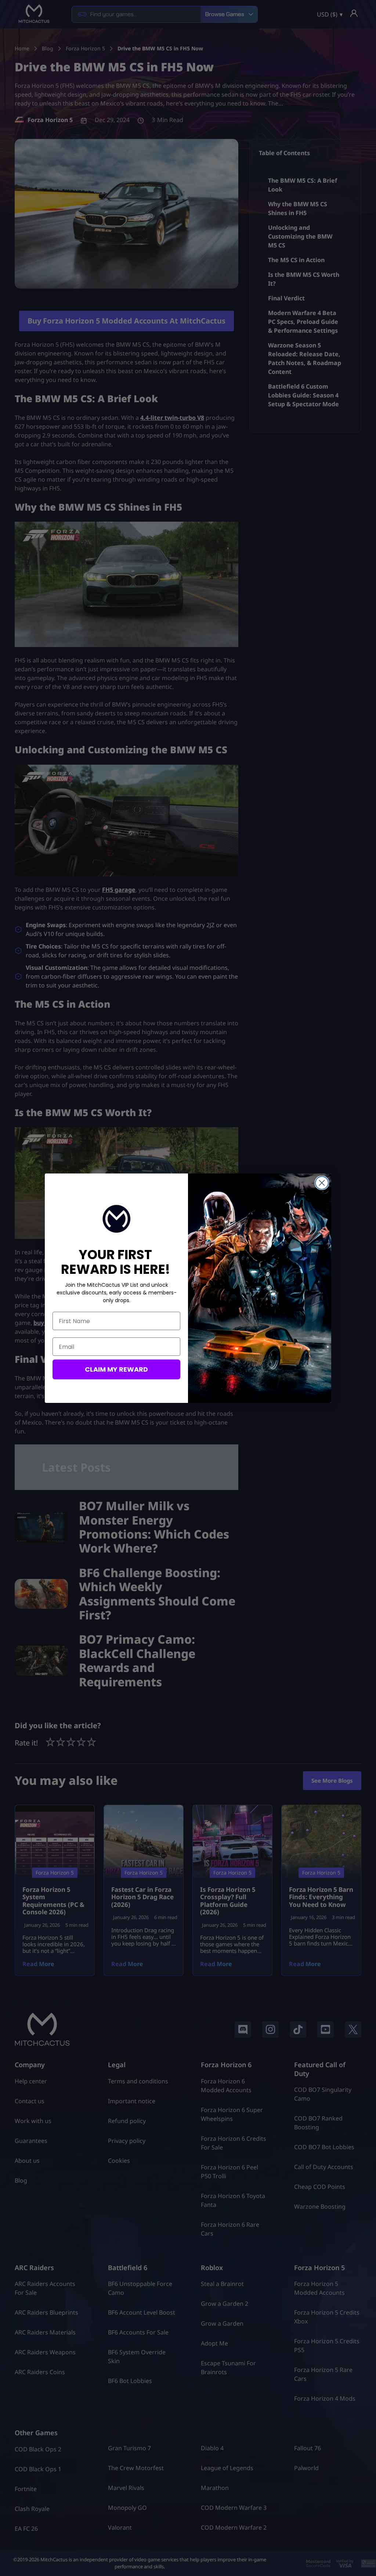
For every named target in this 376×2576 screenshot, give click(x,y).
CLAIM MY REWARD (116, 1369)
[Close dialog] (322, 1183)
